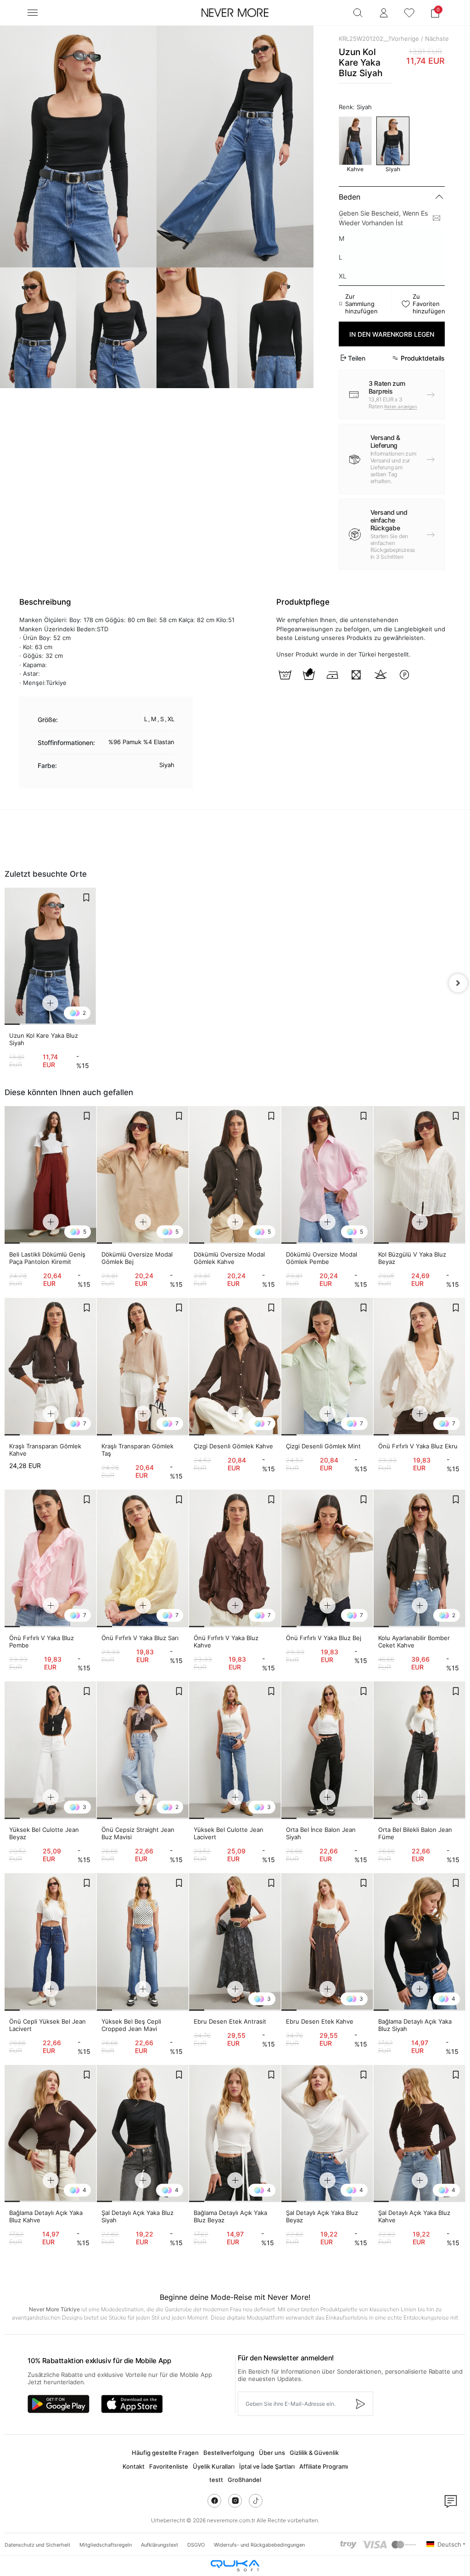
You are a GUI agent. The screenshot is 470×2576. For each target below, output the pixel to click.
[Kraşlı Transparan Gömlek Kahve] (50, 1367)
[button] (435, 13)
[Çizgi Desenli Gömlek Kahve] (235, 1367)
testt (216, 2480)
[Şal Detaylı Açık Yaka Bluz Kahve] (420, 2134)
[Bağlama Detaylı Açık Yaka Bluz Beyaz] (235, 2134)
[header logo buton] (235, 13)
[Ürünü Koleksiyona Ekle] (86, 897)
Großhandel (244, 2480)
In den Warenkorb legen (392, 334)
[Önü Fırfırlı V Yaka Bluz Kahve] (235, 1558)
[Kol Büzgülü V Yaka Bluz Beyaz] (420, 1175)
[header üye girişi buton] (384, 13)
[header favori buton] (409, 13)
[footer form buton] (360, 2404)
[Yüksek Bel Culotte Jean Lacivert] (235, 1750)
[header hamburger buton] (33, 13)
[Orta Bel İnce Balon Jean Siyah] (327, 1750)
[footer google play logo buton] (59, 2404)
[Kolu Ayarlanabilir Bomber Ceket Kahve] (420, 1558)
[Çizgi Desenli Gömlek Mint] (327, 1367)
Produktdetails (423, 358)
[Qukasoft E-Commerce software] (235, 2566)
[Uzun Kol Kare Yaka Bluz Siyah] (50, 956)
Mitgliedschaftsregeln (106, 2545)
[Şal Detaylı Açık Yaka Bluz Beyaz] (327, 2134)
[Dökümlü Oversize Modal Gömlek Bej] (143, 1175)
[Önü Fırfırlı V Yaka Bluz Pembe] (50, 1558)
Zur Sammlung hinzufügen (361, 304)
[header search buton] (358, 13)
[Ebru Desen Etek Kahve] (327, 1942)
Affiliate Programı (324, 2466)
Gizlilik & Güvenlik (314, 2453)
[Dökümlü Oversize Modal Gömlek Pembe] (327, 1175)
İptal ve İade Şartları (267, 2466)
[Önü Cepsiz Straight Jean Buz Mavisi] (143, 1750)
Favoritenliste (169, 2466)
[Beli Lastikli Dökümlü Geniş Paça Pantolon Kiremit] (50, 1175)
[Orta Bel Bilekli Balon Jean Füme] (420, 1750)
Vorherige (405, 39)
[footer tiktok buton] (256, 2501)
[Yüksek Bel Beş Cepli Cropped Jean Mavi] (143, 1942)
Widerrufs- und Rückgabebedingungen (259, 2545)
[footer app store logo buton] (132, 2404)
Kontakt (134, 2466)
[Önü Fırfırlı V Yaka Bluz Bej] (327, 1558)
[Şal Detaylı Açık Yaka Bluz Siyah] (143, 2134)
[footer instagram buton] (235, 2501)
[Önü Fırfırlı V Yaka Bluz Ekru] (420, 1367)
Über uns (272, 2453)
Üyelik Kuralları (214, 2466)
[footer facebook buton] (214, 2501)
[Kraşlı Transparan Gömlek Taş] (143, 1367)
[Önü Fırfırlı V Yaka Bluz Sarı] (143, 1558)
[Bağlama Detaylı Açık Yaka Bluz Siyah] (420, 1942)
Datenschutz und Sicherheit (37, 2545)
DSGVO (196, 2545)
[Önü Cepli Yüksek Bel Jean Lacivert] (50, 1942)
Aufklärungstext (159, 2545)
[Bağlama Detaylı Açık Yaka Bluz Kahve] (50, 2134)
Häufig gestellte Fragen (165, 2453)
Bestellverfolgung (229, 2453)
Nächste (437, 39)
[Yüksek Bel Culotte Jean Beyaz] (50, 1750)
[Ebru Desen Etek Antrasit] (235, 1942)
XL (343, 276)
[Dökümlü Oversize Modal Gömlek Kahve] (235, 1175)
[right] (458, 983)
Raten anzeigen (400, 406)
